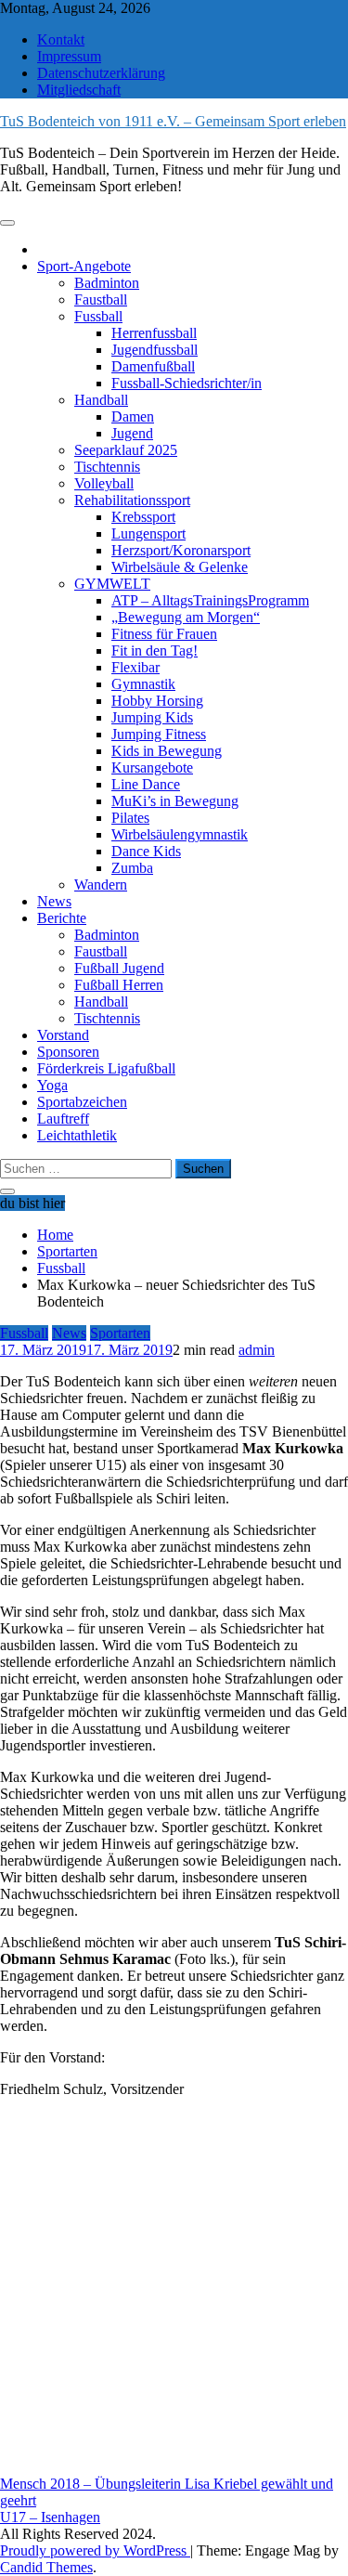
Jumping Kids (152, 717)
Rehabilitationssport (132, 500)
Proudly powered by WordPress (95, 2550)
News (54, 901)
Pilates (130, 818)
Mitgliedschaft (79, 90)
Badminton (107, 283)
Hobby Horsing (157, 701)
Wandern (101, 885)
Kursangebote (152, 768)
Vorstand (63, 1035)
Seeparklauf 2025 (126, 450)
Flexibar (135, 667)
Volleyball (104, 483)
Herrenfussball (154, 333)
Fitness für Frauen (164, 634)
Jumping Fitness (159, 734)
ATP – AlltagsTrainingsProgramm (210, 600)
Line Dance (146, 784)
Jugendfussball (155, 350)
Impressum (69, 56)
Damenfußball (153, 366)
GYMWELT (112, 584)
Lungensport (148, 533)
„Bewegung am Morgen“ (186, 617)
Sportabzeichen (82, 1102)
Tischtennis (107, 467)
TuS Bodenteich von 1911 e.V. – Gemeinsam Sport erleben (173, 121)
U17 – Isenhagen (50, 2517)
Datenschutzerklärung (101, 73)
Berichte (62, 918)
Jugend (132, 433)
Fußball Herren (119, 985)
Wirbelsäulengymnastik (180, 834)
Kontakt (61, 39)
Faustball (101, 299)
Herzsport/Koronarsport (181, 550)
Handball (101, 400)
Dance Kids (146, 851)
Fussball (98, 316)
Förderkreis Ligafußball (106, 1068)
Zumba (132, 868)
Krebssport (143, 517)
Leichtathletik (77, 1135)
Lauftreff (63, 1119)
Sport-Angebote (84, 266)
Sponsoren (68, 1052)
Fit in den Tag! (155, 651)
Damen (133, 416)
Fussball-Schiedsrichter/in (187, 383)
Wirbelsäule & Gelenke (180, 567)
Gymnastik (143, 684)
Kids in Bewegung (167, 751)
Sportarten (120, 1333)
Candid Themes (46, 2567)
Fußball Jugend (119, 968)
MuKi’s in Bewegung (175, 801)
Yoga (52, 1085)
